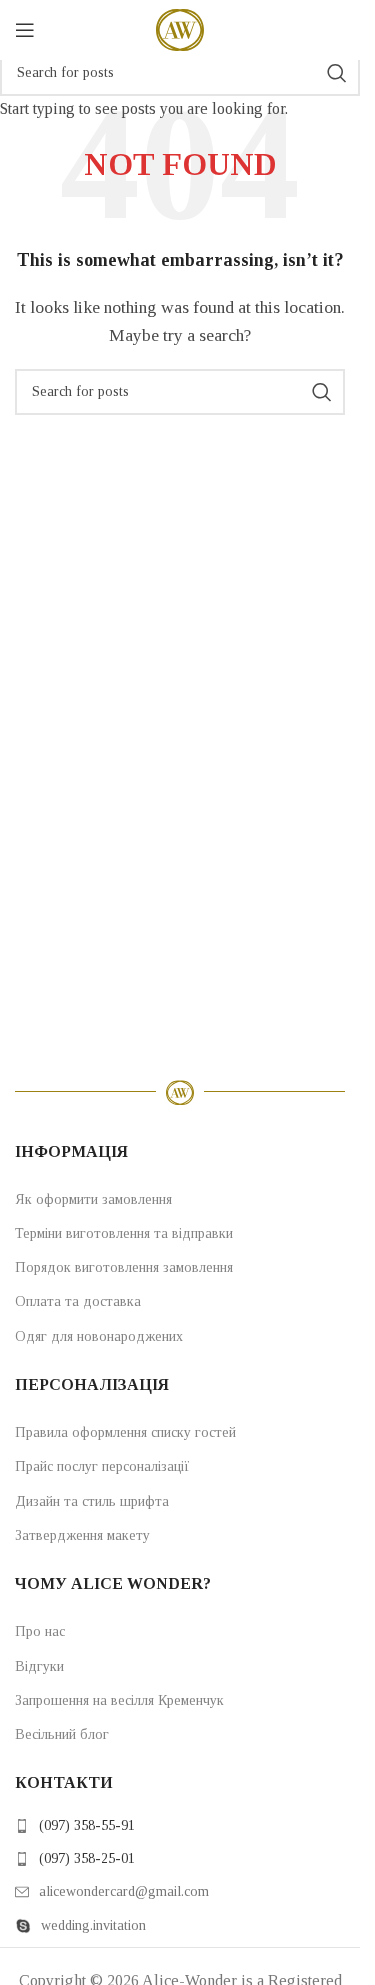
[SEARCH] (337, 73)
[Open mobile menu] (25, 30)
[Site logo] (180, 28)
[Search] (345, 30)
